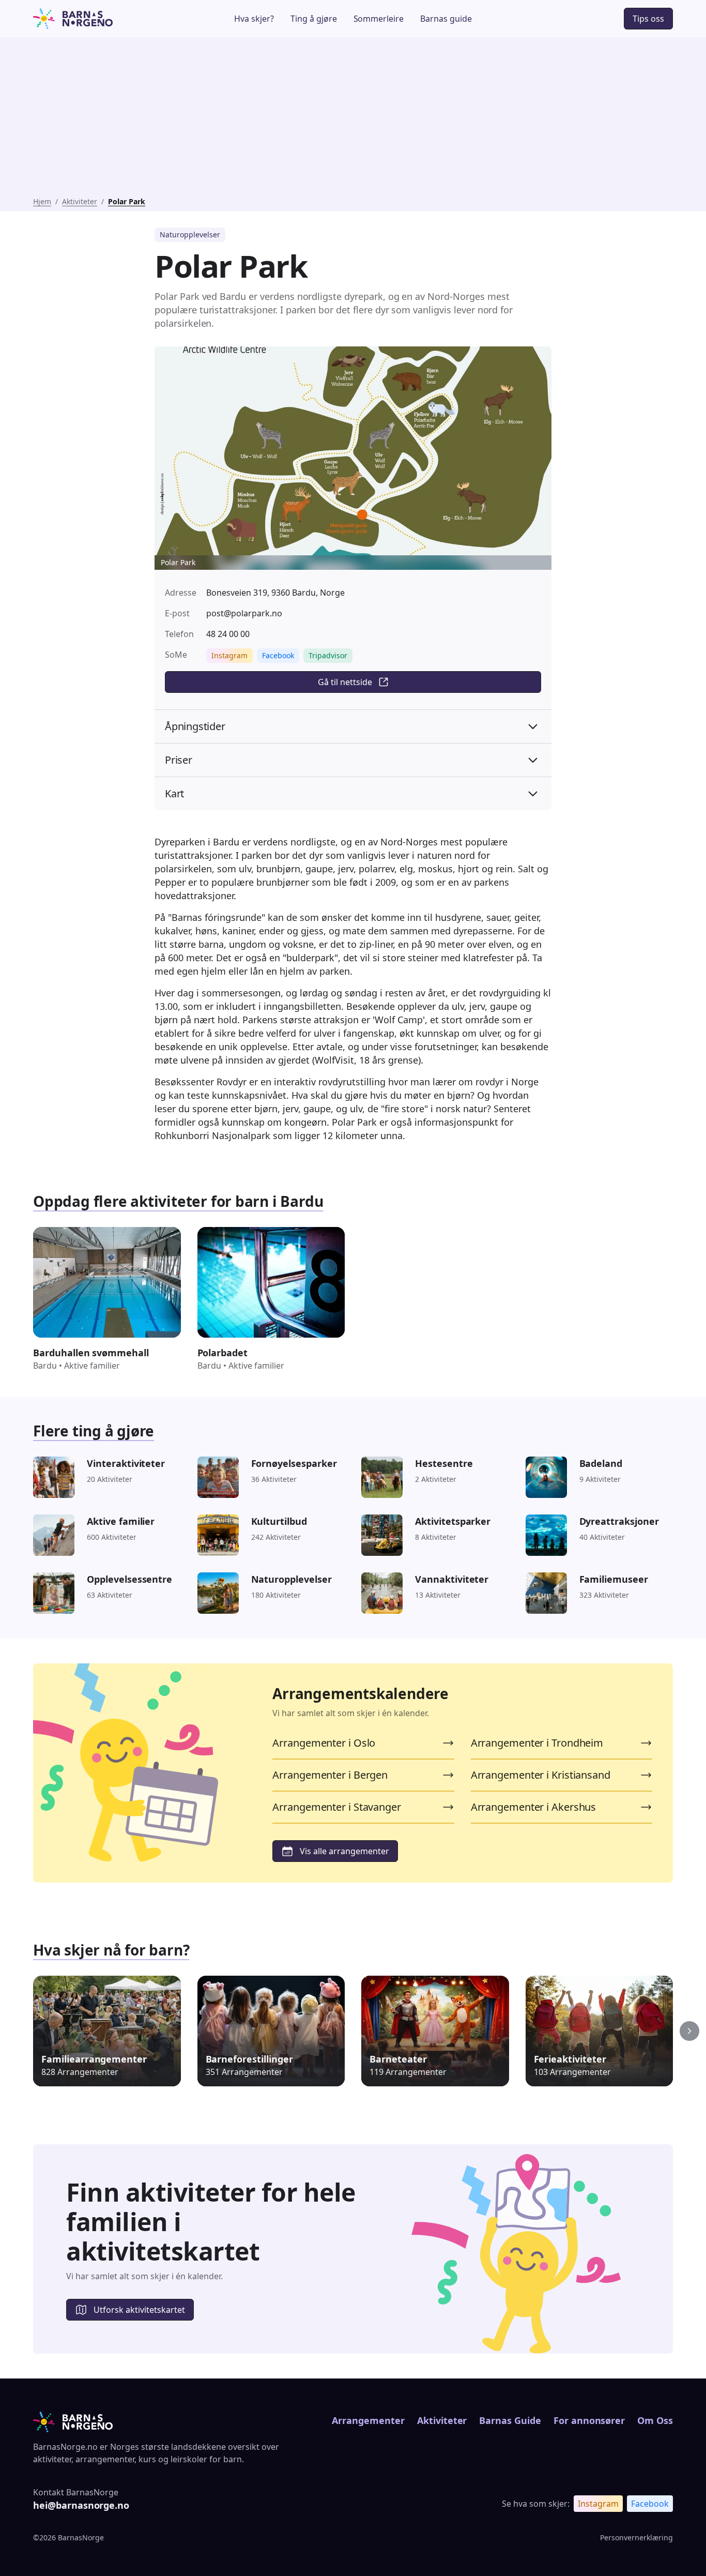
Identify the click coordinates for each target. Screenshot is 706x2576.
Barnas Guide (510, 2420)
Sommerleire (379, 19)
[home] (100, 19)
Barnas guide (446, 19)
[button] (689, 2031)
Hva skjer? (254, 19)
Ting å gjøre (314, 19)
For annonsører (589, 2420)
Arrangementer (368, 2420)
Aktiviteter (80, 201)
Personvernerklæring (636, 2537)
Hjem (42, 201)
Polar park (127, 201)
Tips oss (648, 19)
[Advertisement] (353, 119)
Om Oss (655, 2420)
